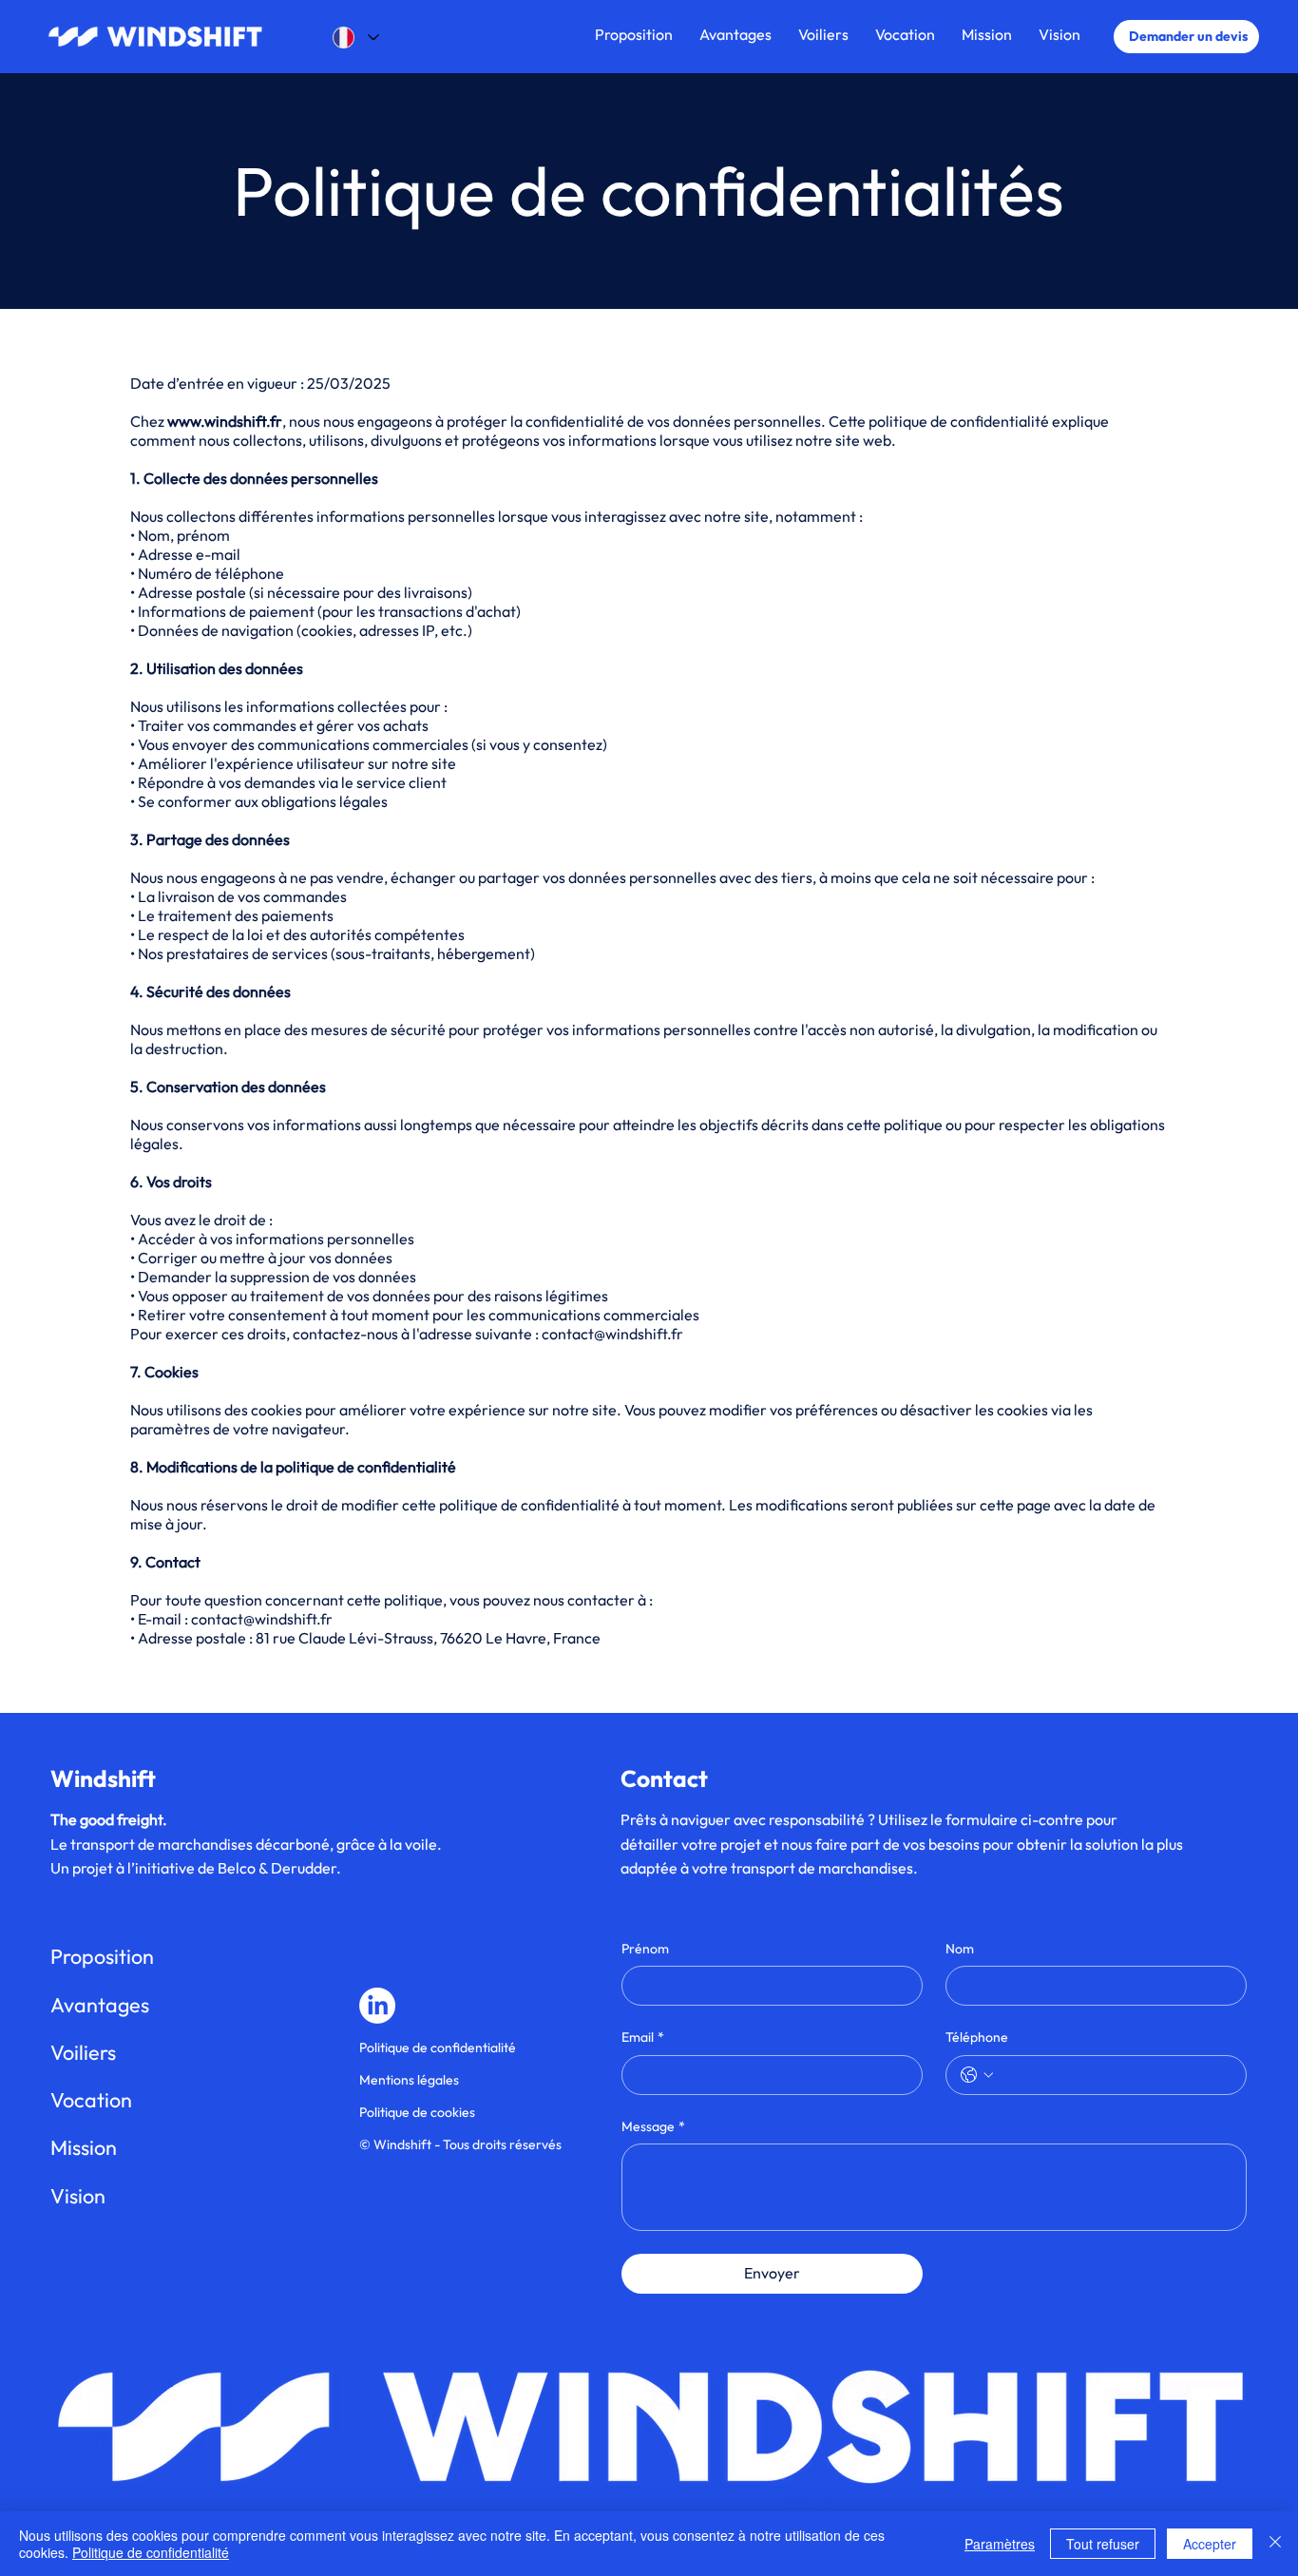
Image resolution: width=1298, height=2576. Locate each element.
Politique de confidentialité (438, 2047)
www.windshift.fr (225, 421)
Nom (960, 1949)
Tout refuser (1103, 2544)
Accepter (1210, 2544)
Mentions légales (409, 2080)
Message (653, 2126)
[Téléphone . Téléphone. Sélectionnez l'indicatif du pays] (977, 2075)
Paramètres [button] (1000, 2544)
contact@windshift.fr (612, 1334)
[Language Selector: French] (350, 38)
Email (643, 2037)
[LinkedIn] (377, 2006)
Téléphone (977, 2037)
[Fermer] (1275, 2544)
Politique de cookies (417, 2112)
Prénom (645, 1949)
